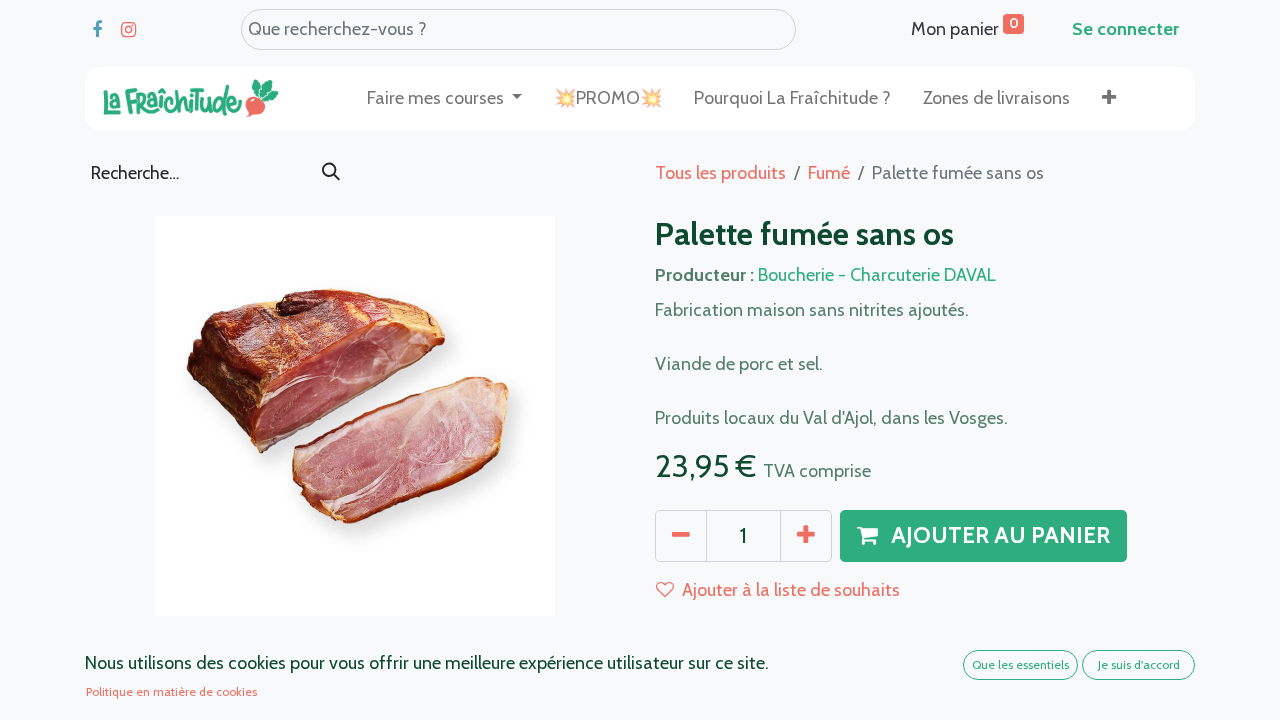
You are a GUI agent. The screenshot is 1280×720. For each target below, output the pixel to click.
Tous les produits (720, 173)
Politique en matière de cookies (171, 691)
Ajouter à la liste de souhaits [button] (791, 590)
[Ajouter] (806, 536)
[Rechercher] (331, 173)
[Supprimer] (681, 536)
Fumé (829, 173)
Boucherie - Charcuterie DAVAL (877, 275)
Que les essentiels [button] (1020, 664)
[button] (1109, 98)
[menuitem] (608, 98)
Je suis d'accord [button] (1139, 664)
